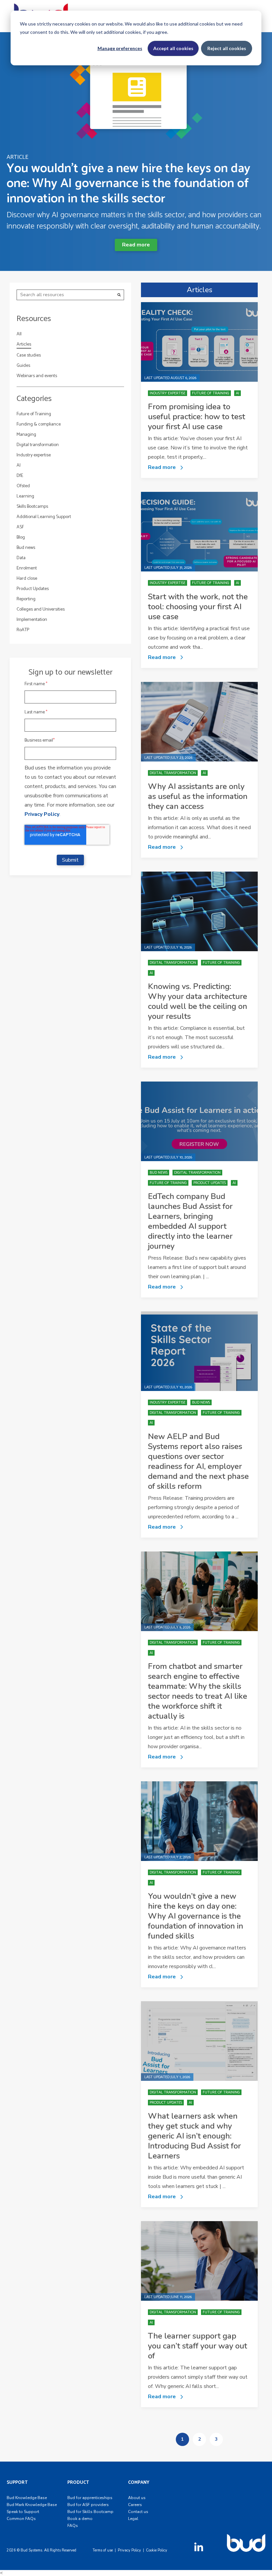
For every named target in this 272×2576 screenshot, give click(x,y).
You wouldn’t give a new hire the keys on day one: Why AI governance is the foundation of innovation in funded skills (196, 1916)
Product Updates (33, 589)
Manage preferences (120, 48)
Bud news (26, 548)
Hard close (27, 579)
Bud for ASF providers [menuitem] (88, 2505)
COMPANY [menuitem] (139, 2483)
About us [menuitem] (137, 2498)
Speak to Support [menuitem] (23, 2512)
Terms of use (103, 2550)
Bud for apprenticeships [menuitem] (90, 2498)
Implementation (32, 620)
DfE (20, 476)
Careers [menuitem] (135, 2505)
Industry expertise (34, 455)
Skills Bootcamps (32, 507)
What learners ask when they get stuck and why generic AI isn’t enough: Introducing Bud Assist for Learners (194, 2136)
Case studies (29, 355)
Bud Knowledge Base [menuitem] (27, 2498)
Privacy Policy (42, 814)
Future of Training (34, 414)
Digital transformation (38, 445)
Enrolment (27, 568)
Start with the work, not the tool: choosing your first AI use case (198, 607)
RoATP (23, 630)
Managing (26, 435)
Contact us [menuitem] (138, 2512)
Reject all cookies (227, 48)
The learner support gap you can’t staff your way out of (198, 2346)
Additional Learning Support (44, 517)
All (19, 334)
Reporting (26, 599)
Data (21, 558)
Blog (21, 537)
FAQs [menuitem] (73, 2526)
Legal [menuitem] (133, 2519)
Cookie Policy (157, 2550)
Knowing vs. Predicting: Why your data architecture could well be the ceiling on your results (198, 1001)
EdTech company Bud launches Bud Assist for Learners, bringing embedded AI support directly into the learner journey (190, 1221)
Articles (24, 345)
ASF (20, 527)
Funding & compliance (39, 424)
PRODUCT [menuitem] (78, 2483)
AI (19, 465)
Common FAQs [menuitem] (21, 2519)
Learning (25, 496)
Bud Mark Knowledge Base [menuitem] (32, 2505)
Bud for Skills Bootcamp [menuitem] (90, 2512)
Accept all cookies (173, 48)
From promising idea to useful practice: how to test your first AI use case (197, 417)
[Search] (119, 295)
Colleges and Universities (41, 609)
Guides (23, 366)
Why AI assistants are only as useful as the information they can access (198, 796)
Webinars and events (37, 376)
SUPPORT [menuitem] (17, 2483)
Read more (136, 245)
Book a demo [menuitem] (80, 2519)
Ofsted (23, 486)
